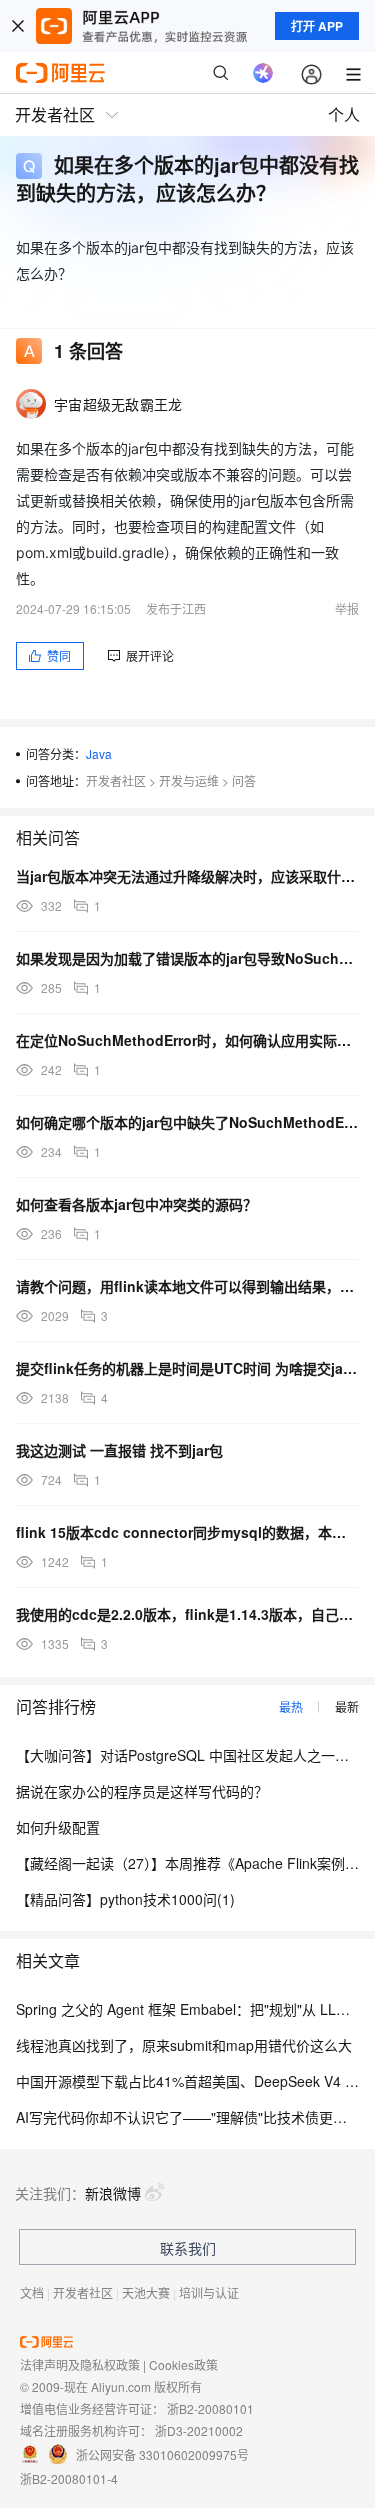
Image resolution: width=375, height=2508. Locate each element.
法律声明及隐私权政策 (80, 2364)
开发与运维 (189, 780)
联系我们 (188, 2248)
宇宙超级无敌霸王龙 (118, 404)
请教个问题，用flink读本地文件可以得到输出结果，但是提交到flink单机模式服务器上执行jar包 (187, 1286)
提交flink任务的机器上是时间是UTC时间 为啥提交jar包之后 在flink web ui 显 (187, 1368)
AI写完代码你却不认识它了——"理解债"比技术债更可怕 (188, 2117)
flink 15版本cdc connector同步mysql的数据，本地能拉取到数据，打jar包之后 (187, 1532)
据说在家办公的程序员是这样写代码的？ (142, 1791)
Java (99, 753)
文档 (32, 2292)
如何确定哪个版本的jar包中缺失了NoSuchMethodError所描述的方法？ (187, 1122)
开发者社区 (116, 780)
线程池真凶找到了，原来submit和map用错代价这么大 (184, 2045)
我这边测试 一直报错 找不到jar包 (119, 1450)
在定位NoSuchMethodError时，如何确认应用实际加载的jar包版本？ (187, 1040)
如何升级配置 (58, 1827)
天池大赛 (146, 2292)
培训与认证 (209, 2292)
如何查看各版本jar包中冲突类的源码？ (136, 1204)
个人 (344, 114)
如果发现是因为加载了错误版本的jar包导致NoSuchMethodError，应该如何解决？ (187, 958)
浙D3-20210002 (199, 2430)
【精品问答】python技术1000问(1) (125, 1899)
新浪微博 (113, 2193)
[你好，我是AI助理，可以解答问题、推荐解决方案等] (263, 73)
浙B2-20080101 (210, 2408)
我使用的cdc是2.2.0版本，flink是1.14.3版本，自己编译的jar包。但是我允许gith (187, 1614)
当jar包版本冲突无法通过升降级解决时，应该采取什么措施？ (187, 876)
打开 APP (317, 26)
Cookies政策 (183, 2364)
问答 (244, 780)
